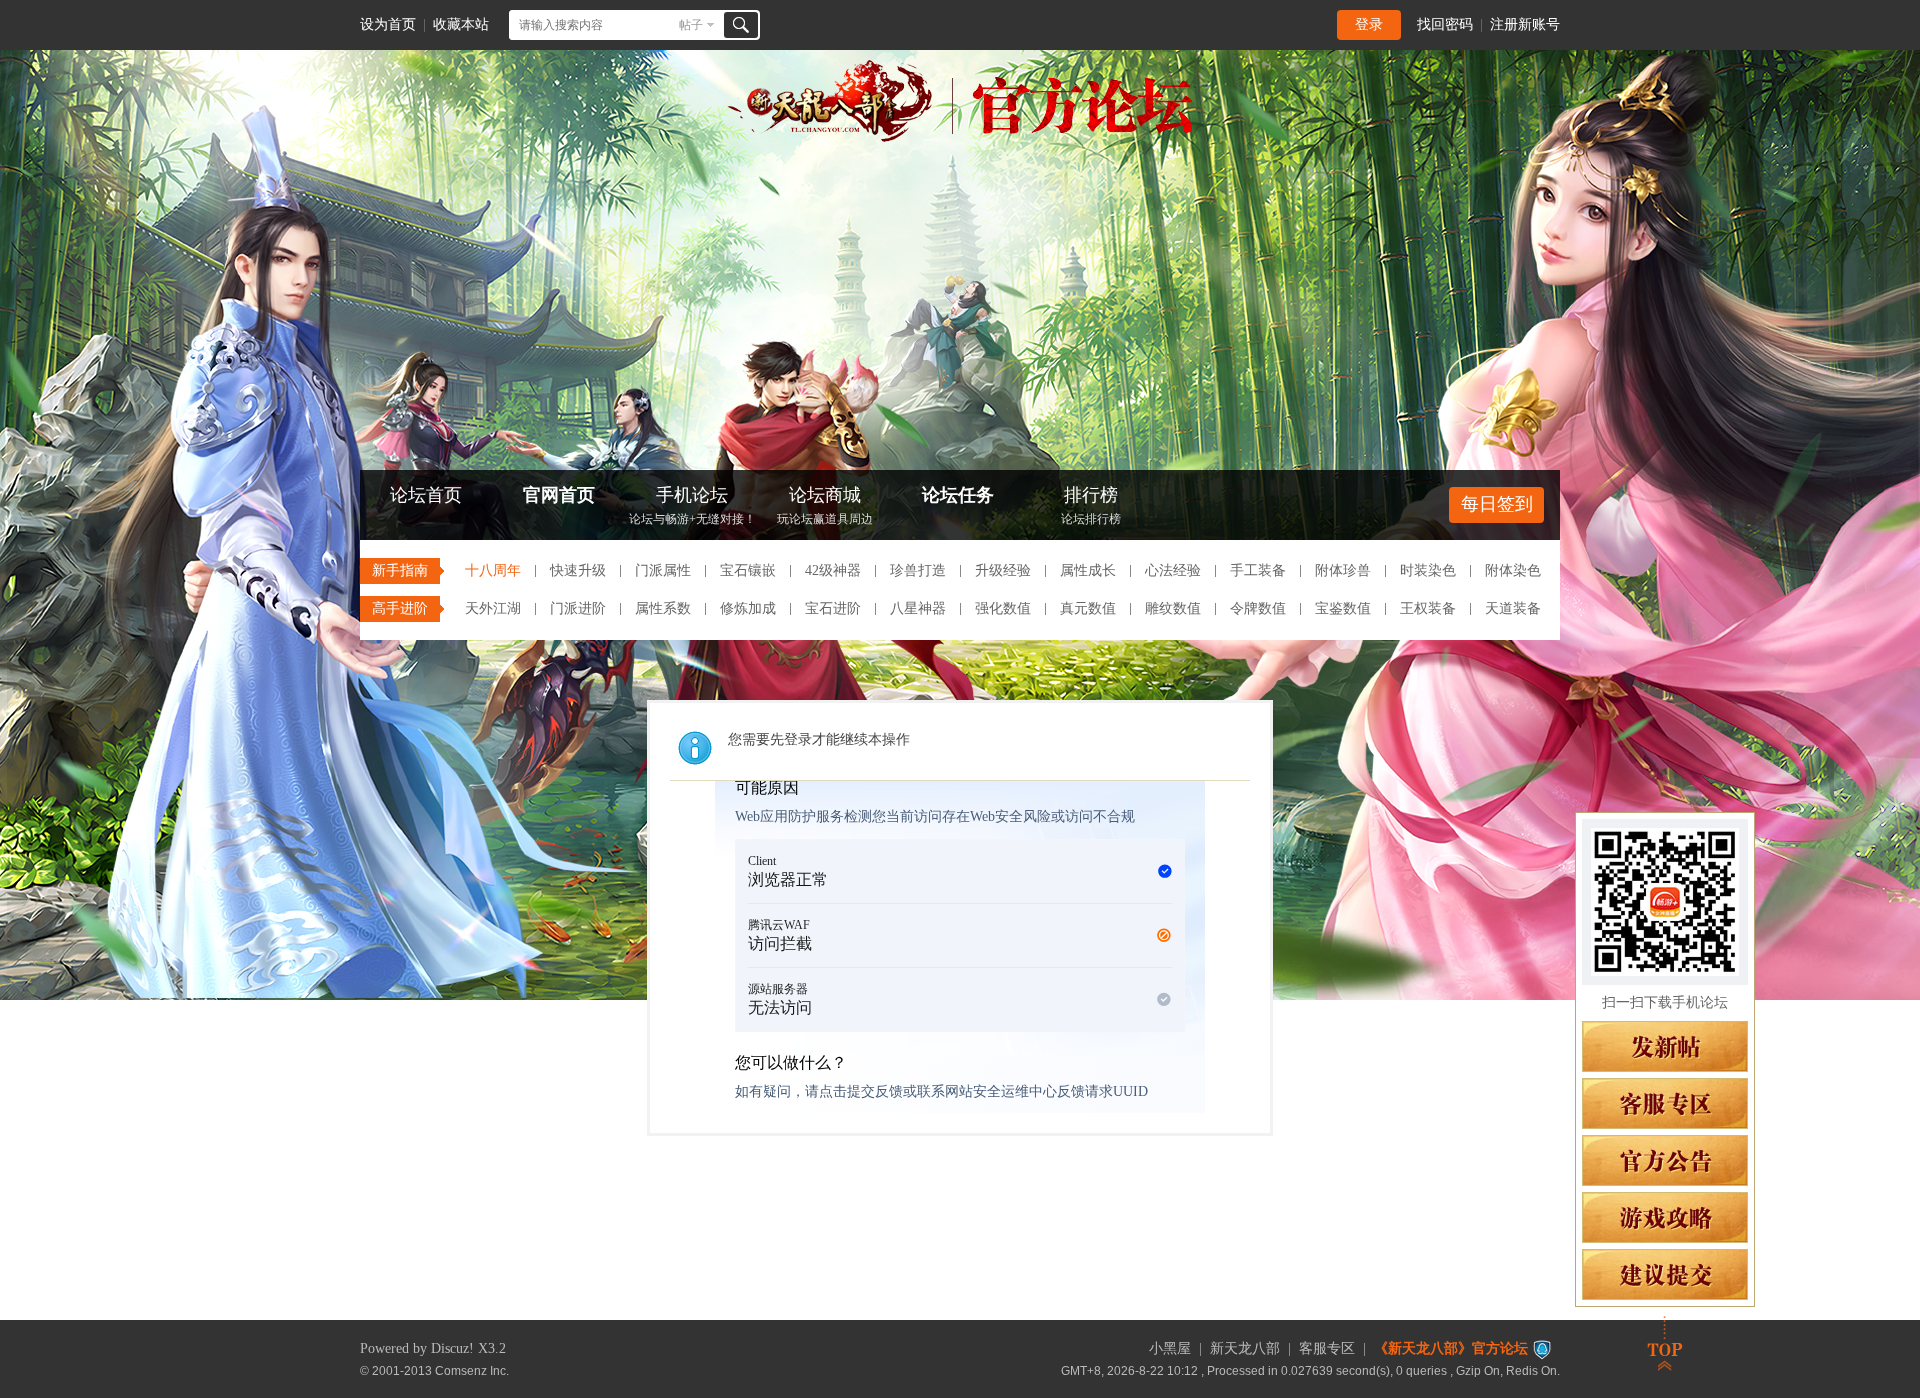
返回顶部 (1665, 1343)
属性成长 (1088, 570)
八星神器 (918, 608)
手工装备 (1258, 570)
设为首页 (388, 24)
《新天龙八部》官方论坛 (1451, 1348)
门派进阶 (578, 608)
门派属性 (663, 570)
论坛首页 (426, 495)
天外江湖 (493, 608)
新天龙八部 (1245, 1348)
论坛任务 (958, 495)
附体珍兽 (1343, 570)
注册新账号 (1525, 24)
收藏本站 (461, 24)
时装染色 (1428, 570)
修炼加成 (748, 608)
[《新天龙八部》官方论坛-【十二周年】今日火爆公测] (960, 138)
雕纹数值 (1173, 608)
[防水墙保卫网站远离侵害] (1542, 1348)
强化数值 (1003, 608)
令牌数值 (1258, 608)
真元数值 (1088, 608)
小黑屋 (1170, 1348)
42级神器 (833, 570)
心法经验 (1173, 570)
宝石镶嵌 (748, 570)
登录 (1369, 24)
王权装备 (1428, 608)
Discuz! (452, 1348)
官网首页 (559, 495)
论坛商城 (825, 505)
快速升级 (578, 570)
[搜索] (741, 25)
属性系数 (663, 608)
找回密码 (1445, 24)
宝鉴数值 (1343, 608)
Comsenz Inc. (472, 1370)
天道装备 (1513, 608)
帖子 (691, 25)
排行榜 (1091, 505)
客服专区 (1327, 1348)
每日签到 (1497, 504)
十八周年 (493, 570)
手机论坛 (692, 505)
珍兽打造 (918, 570)
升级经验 (1003, 570)
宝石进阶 (833, 608)
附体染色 (1513, 570)
